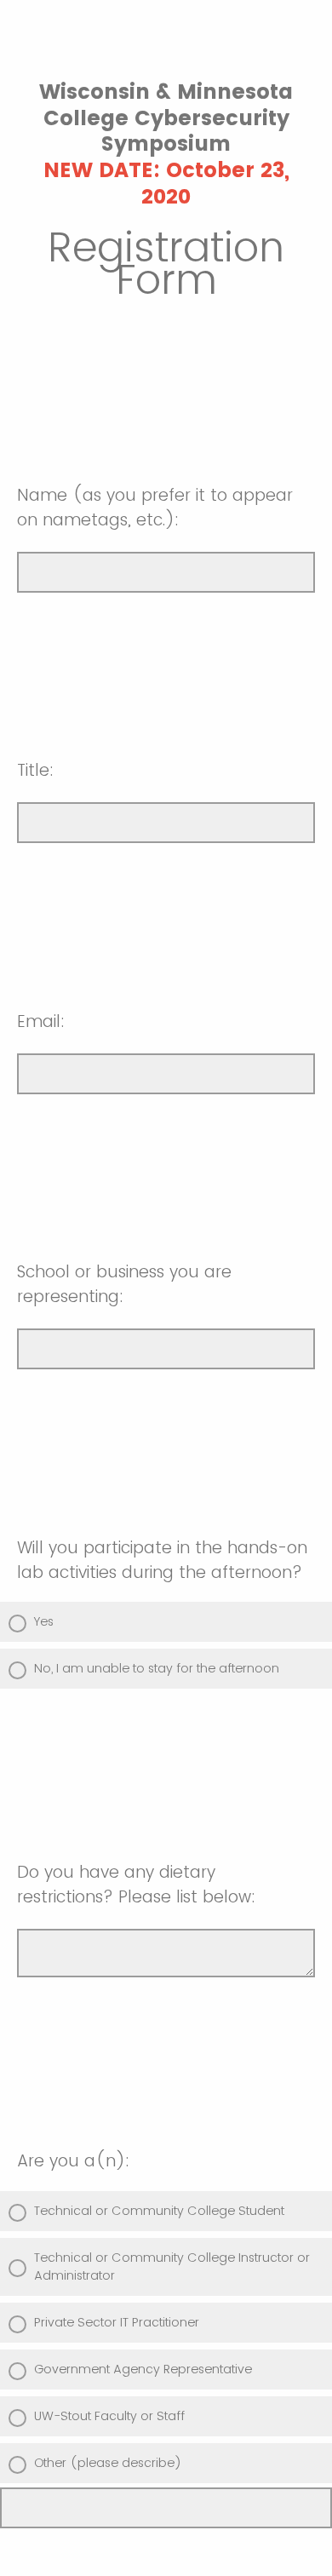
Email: (41, 1021)
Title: (35, 770)
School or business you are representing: (124, 1284)
